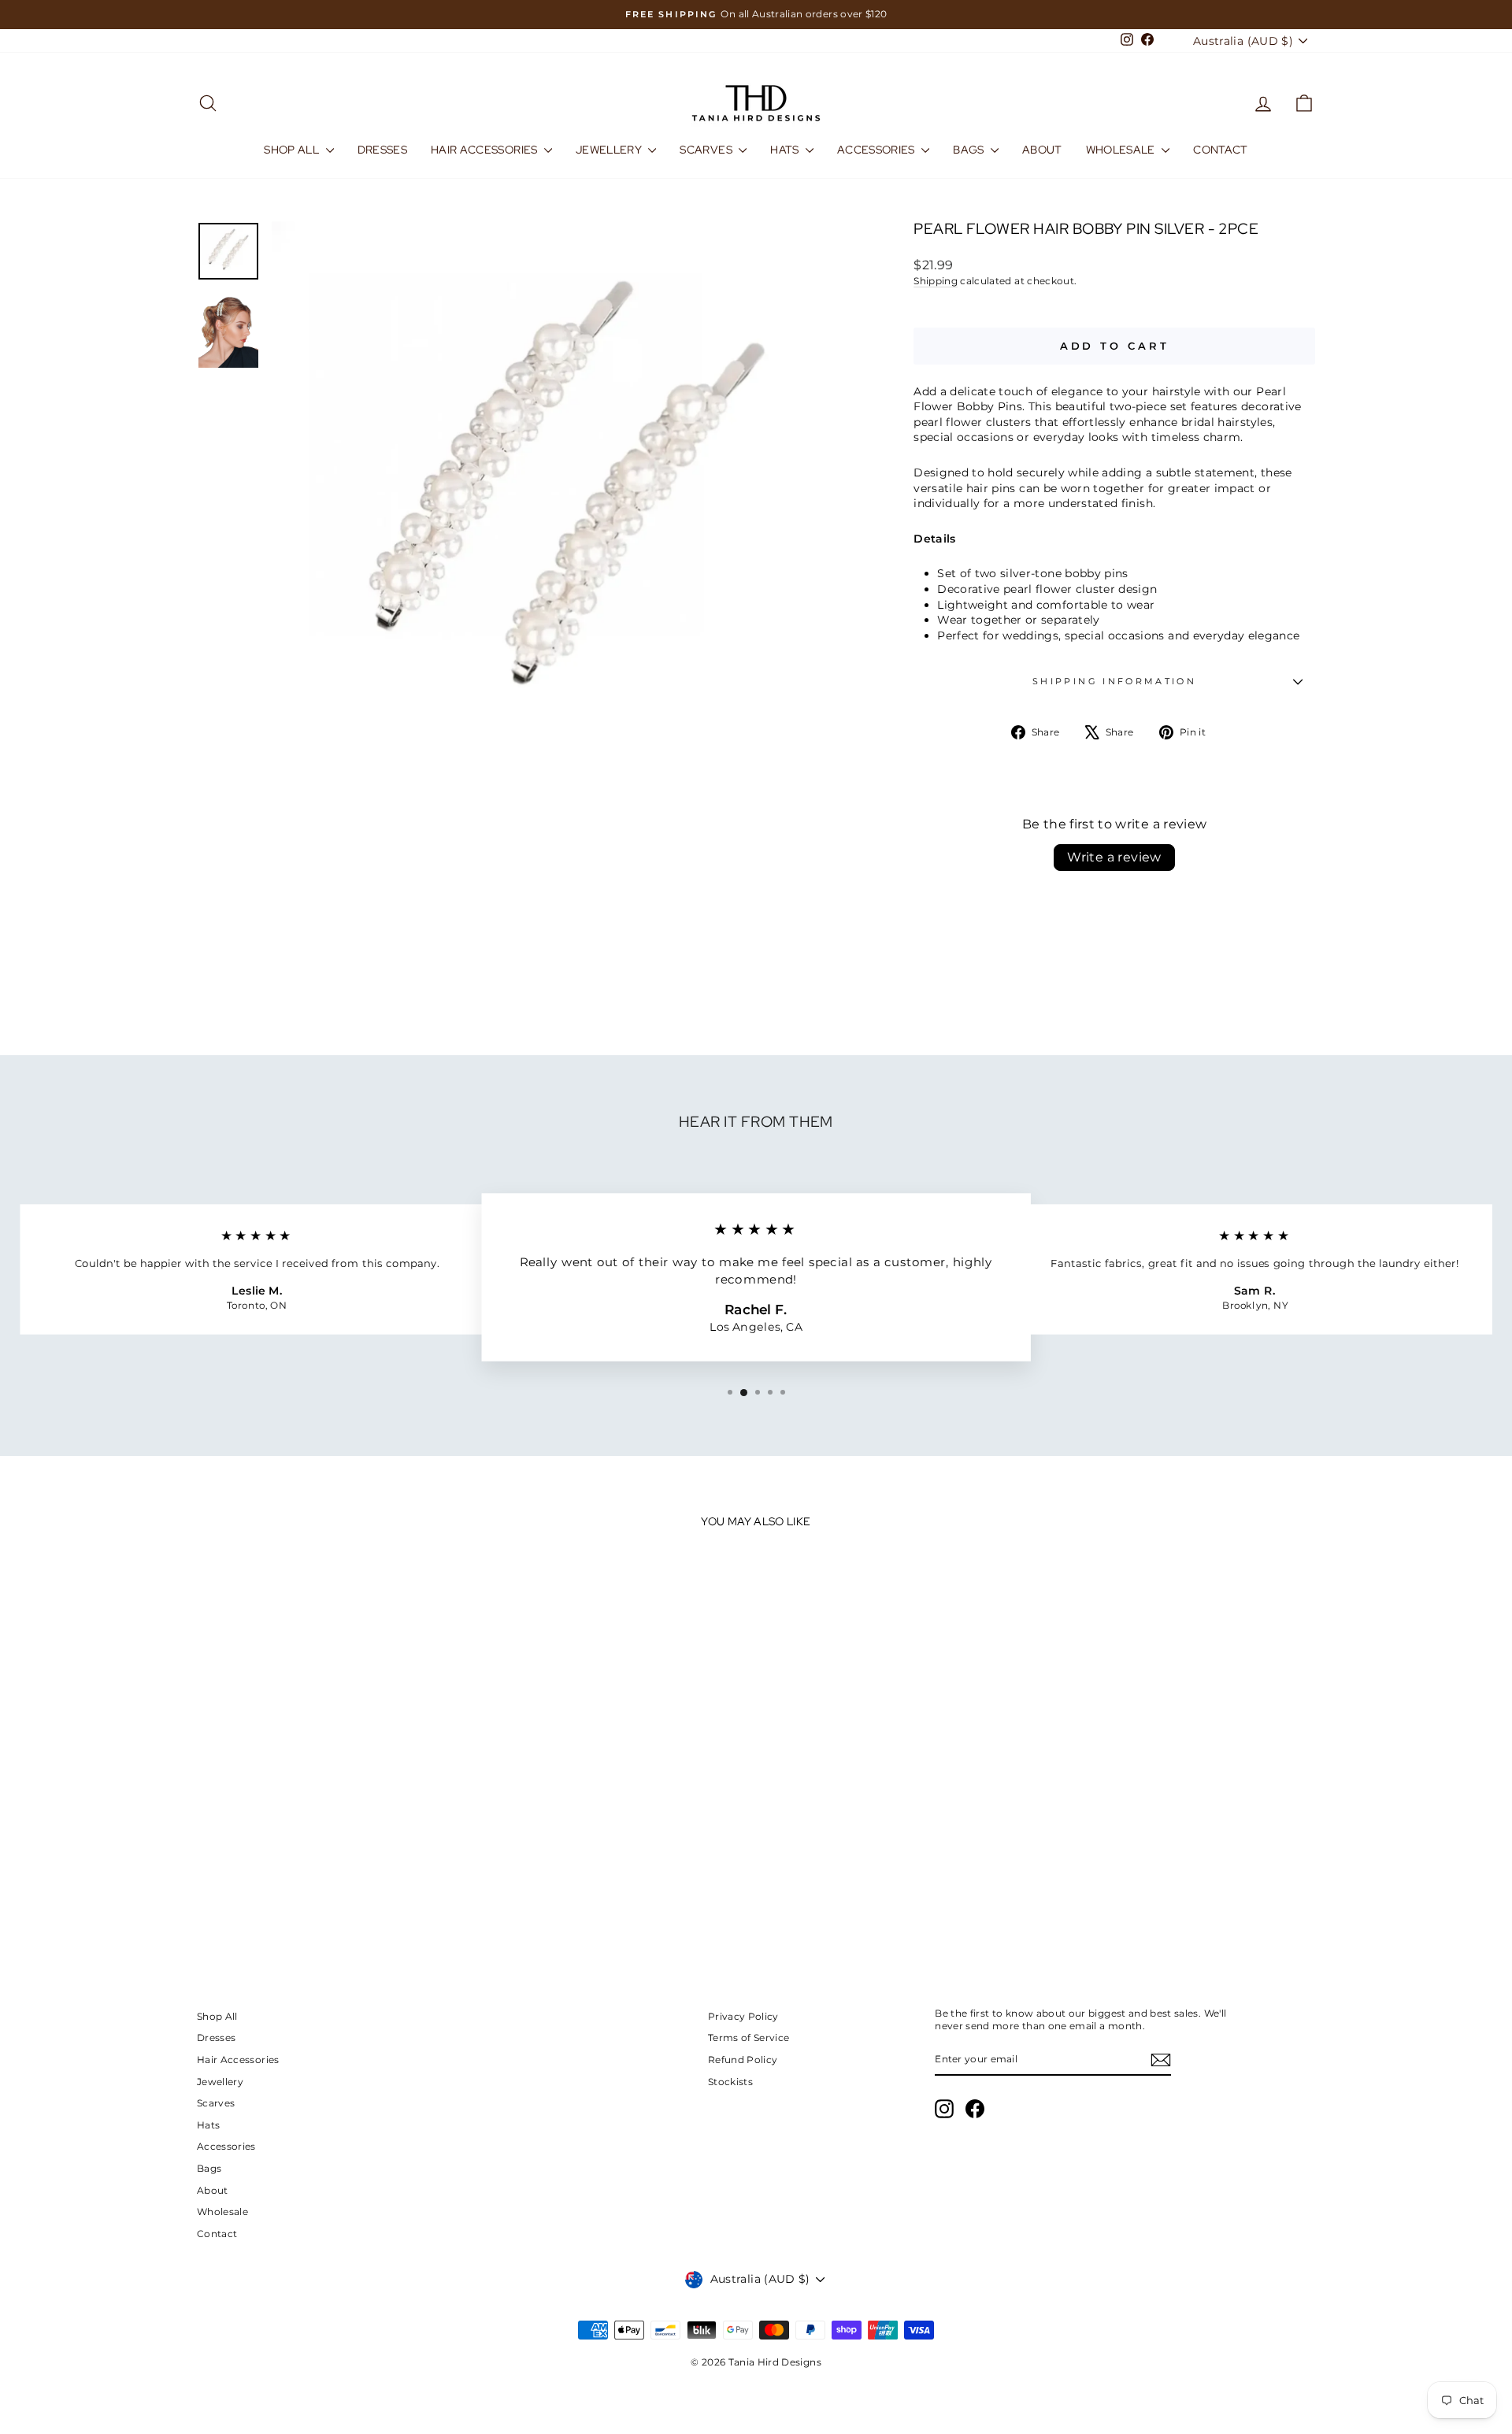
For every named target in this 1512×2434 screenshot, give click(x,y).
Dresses (382, 150)
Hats (786, 150)
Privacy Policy (743, 2016)
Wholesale (1122, 150)
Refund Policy (743, 2060)
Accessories (877, 150)
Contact (1220, 150)
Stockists (730, 2082)
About (1042, 150)
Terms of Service (749, 2038)
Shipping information (1114, 681)
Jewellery (610, 150)
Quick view (330, 1815)
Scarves (707, 150)
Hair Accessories (485, 150)
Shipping (936, 281)
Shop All (293, 150)
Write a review (1114, 857)
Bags (970, 150)
